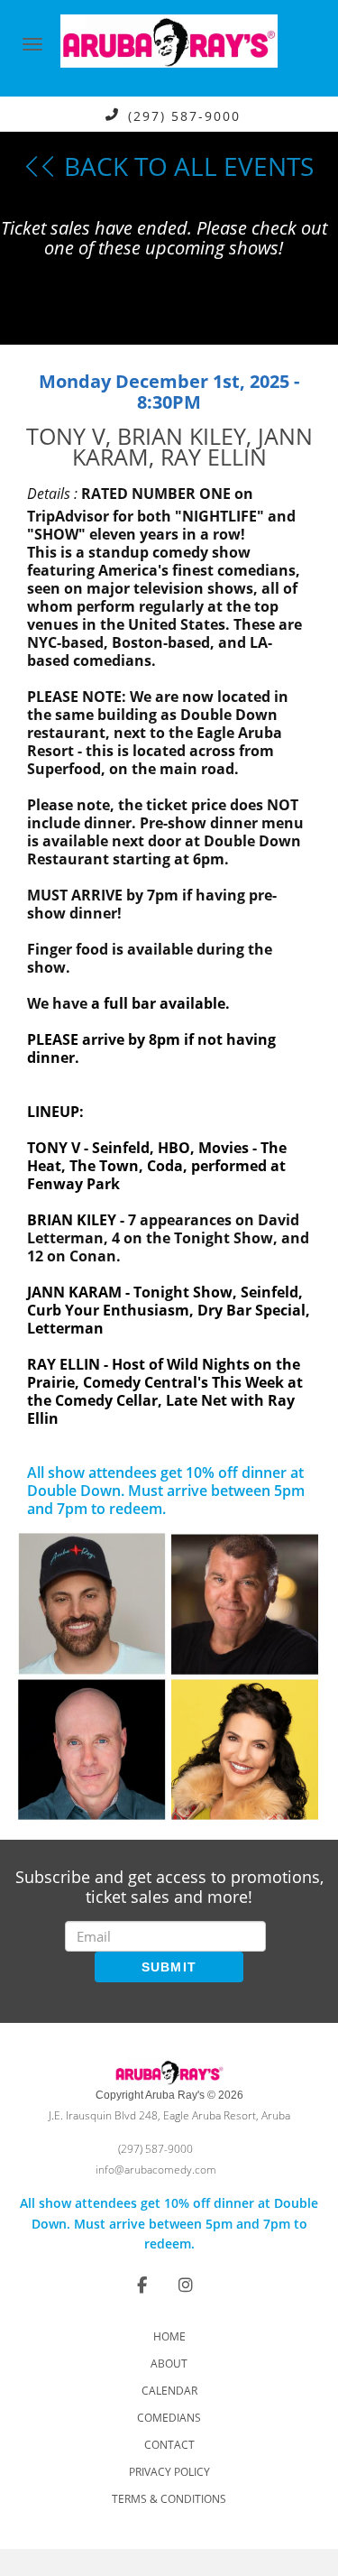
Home (169, 2336)
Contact (169, 2445)
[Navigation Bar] (32, 44)
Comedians (169, 2418)
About (169, 2364)
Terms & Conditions (169, 2499)
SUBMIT (169, 1967)
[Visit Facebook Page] (142, 2285)
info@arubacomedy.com (156, 2170)
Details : (52, 494)
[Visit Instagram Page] (186, 2285)
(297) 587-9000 (184, 115)
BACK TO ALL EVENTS (186, 166)
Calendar (169, 2391)
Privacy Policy (169, 2472)
